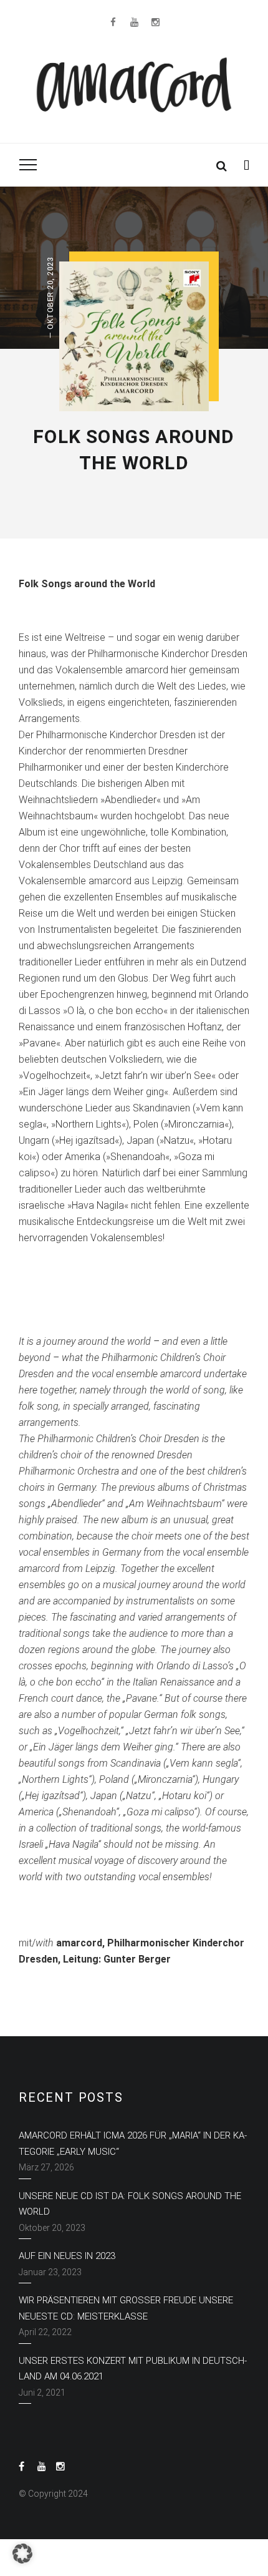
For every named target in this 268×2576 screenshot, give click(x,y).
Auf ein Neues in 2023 (67, 2256)
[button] (22, 2554)
